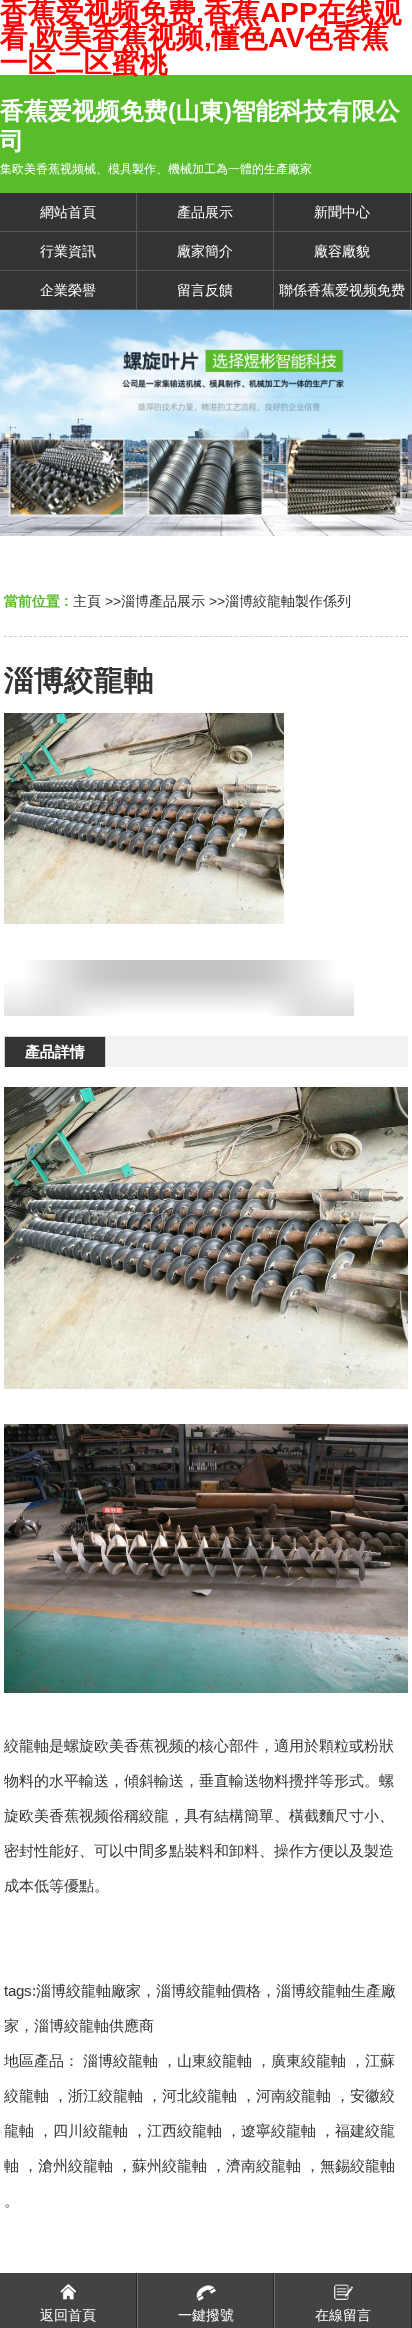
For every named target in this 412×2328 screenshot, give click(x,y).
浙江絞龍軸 (105, 2095)
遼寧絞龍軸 (278, 2130)
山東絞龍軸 (214, 2060)
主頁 (87, 601)
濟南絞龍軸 (263, 2165)
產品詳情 (55, 1051)
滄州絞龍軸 (75, 2165)
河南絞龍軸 (293, 2095)
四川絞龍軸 (90, 2130)
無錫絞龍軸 (357, 2165)
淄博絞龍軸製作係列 (288, 601)
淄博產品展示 (163, 601)
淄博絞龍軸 (120, 2060)
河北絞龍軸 (199, 2095)
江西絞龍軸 (184, 2130)
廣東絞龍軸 (308, 2060)
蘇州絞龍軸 (169, 2165)
